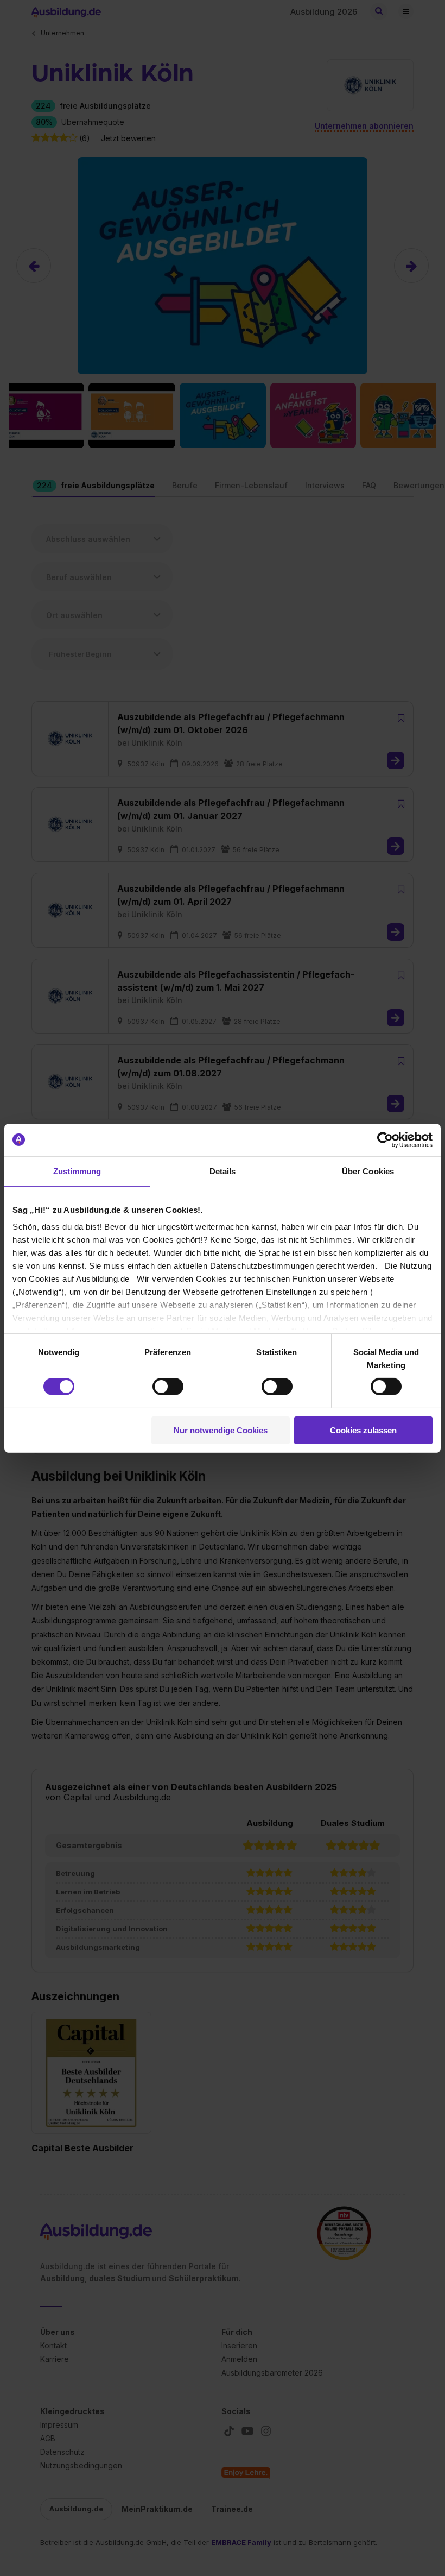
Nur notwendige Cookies (221, 1430)
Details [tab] (223, 1171)
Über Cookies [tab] (368, 1171)
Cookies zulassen (363, 1430)
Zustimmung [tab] (77, 1171)
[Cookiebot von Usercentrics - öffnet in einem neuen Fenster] (385, 1139)
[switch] (168, 1387)
